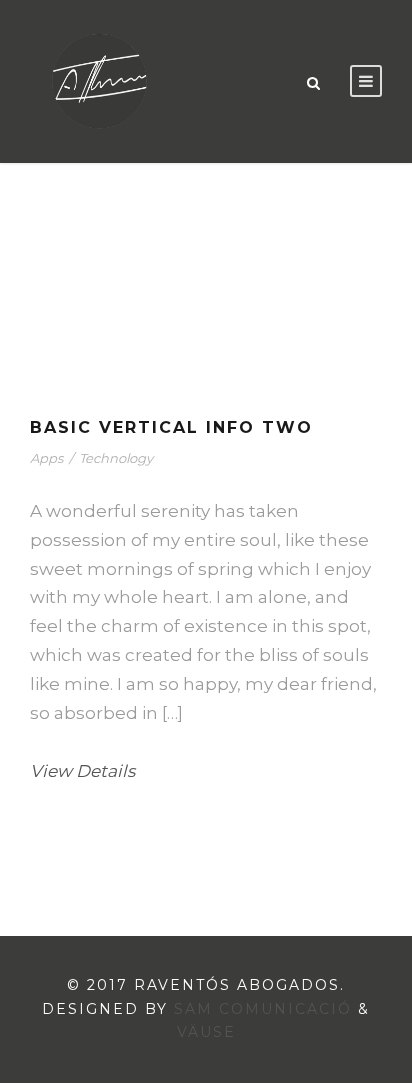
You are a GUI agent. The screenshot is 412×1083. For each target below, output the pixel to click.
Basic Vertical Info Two (171, 427)
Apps (46, 458)
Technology (116, 458)
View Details (82, 771)
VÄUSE (206, 1032)
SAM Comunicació (263, 1009)
